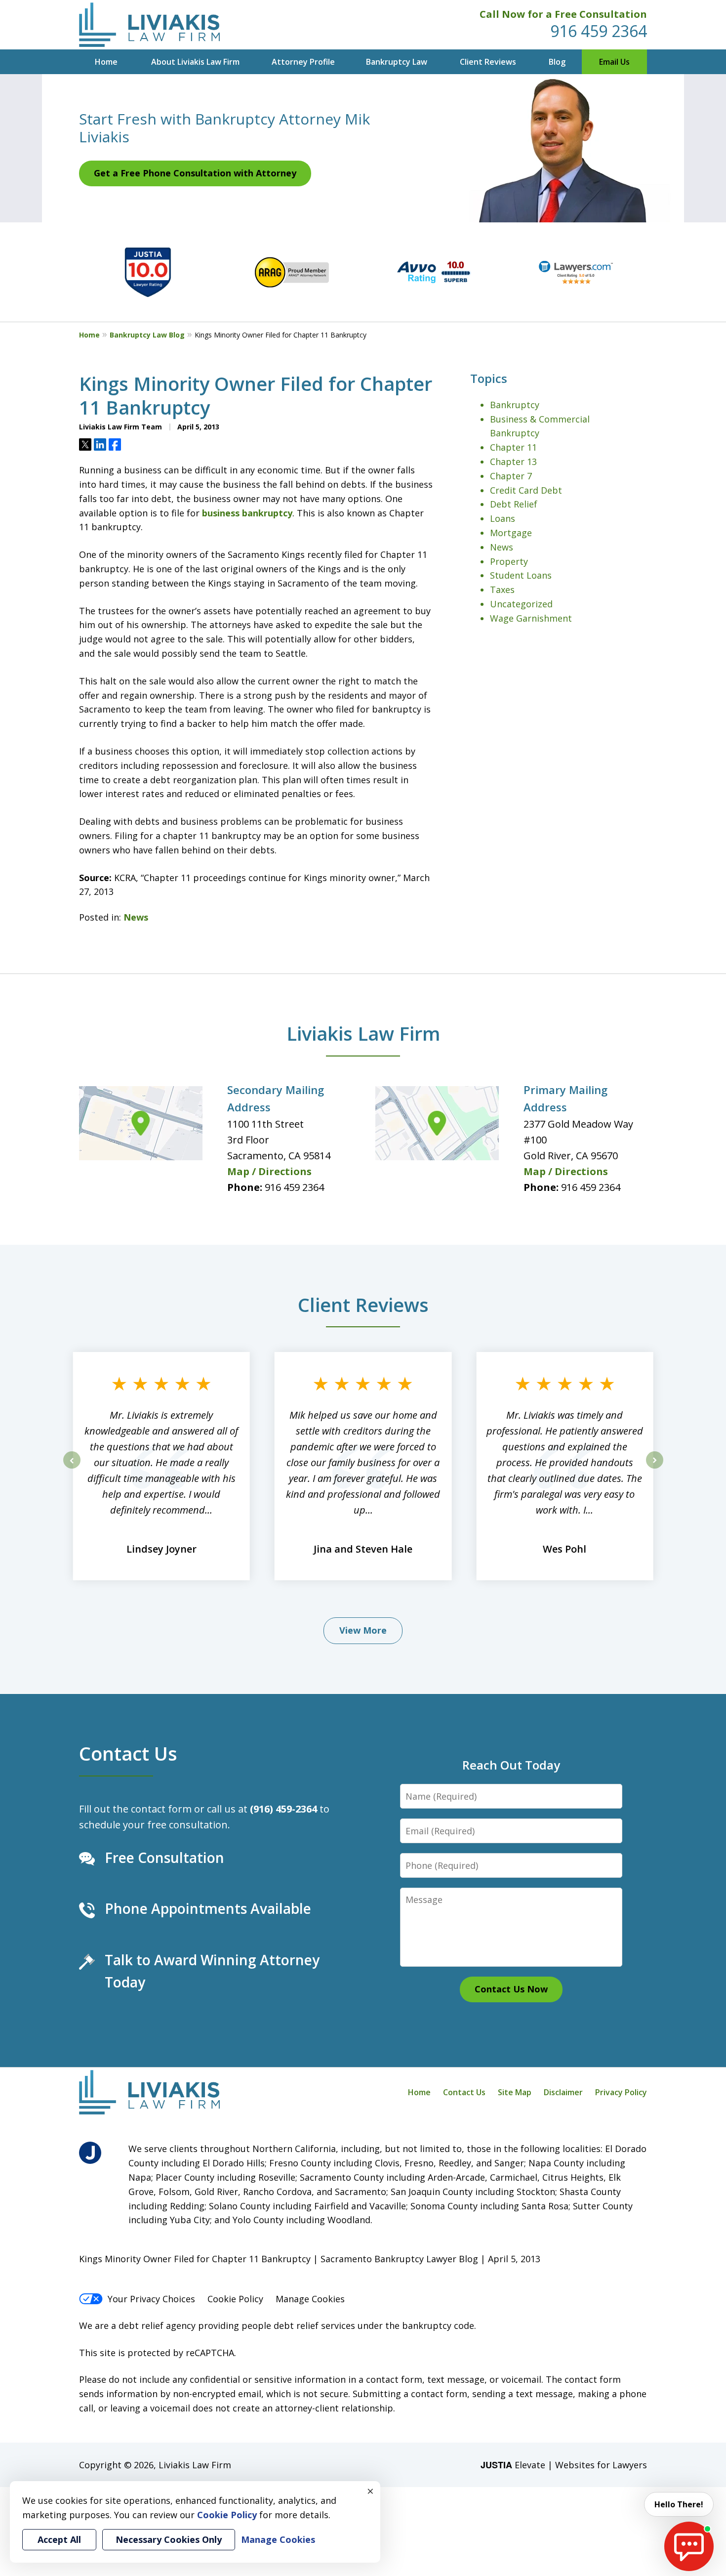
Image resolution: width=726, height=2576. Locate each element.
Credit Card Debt (526, 490)
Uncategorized (521, 604)
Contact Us (128, 1753)
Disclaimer (563, 2092)
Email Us (614, 62)
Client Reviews (488, 62)
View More (363, 1630)
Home (106, 62)
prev (72, 1468)
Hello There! (679, 2504)
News (136, 917)
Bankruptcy (515, 405)
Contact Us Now (511, 1989)
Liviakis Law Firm (363, 1033)
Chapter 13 (513, 462)
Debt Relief (514, 504)
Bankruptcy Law (397, 62)
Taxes (502, 590)
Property (509, 561)
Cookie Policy (235, 2299)
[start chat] (689, 2546)
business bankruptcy (247, 513)
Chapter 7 (511, 476)
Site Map (515, 2092)
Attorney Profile (303, 62)
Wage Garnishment (531, 618)
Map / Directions (269, 1171)
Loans (503, 518)
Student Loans (521, 575)
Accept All (59, 2539)
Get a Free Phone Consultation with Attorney (195, 173)
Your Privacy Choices (151, 2299)
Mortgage (511, 533)
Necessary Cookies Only (169, 2539)
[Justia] (90, 2153)
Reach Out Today (511, 1765)
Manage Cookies (310, 2299)
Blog (557, 62)
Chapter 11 (513, 447)
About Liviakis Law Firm (195, 62)
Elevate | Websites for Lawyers (564, 2465)
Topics (489, 378)
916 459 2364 (599, 31)
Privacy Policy (621, 2092)
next (655, 1468)
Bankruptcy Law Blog (147, 335)
